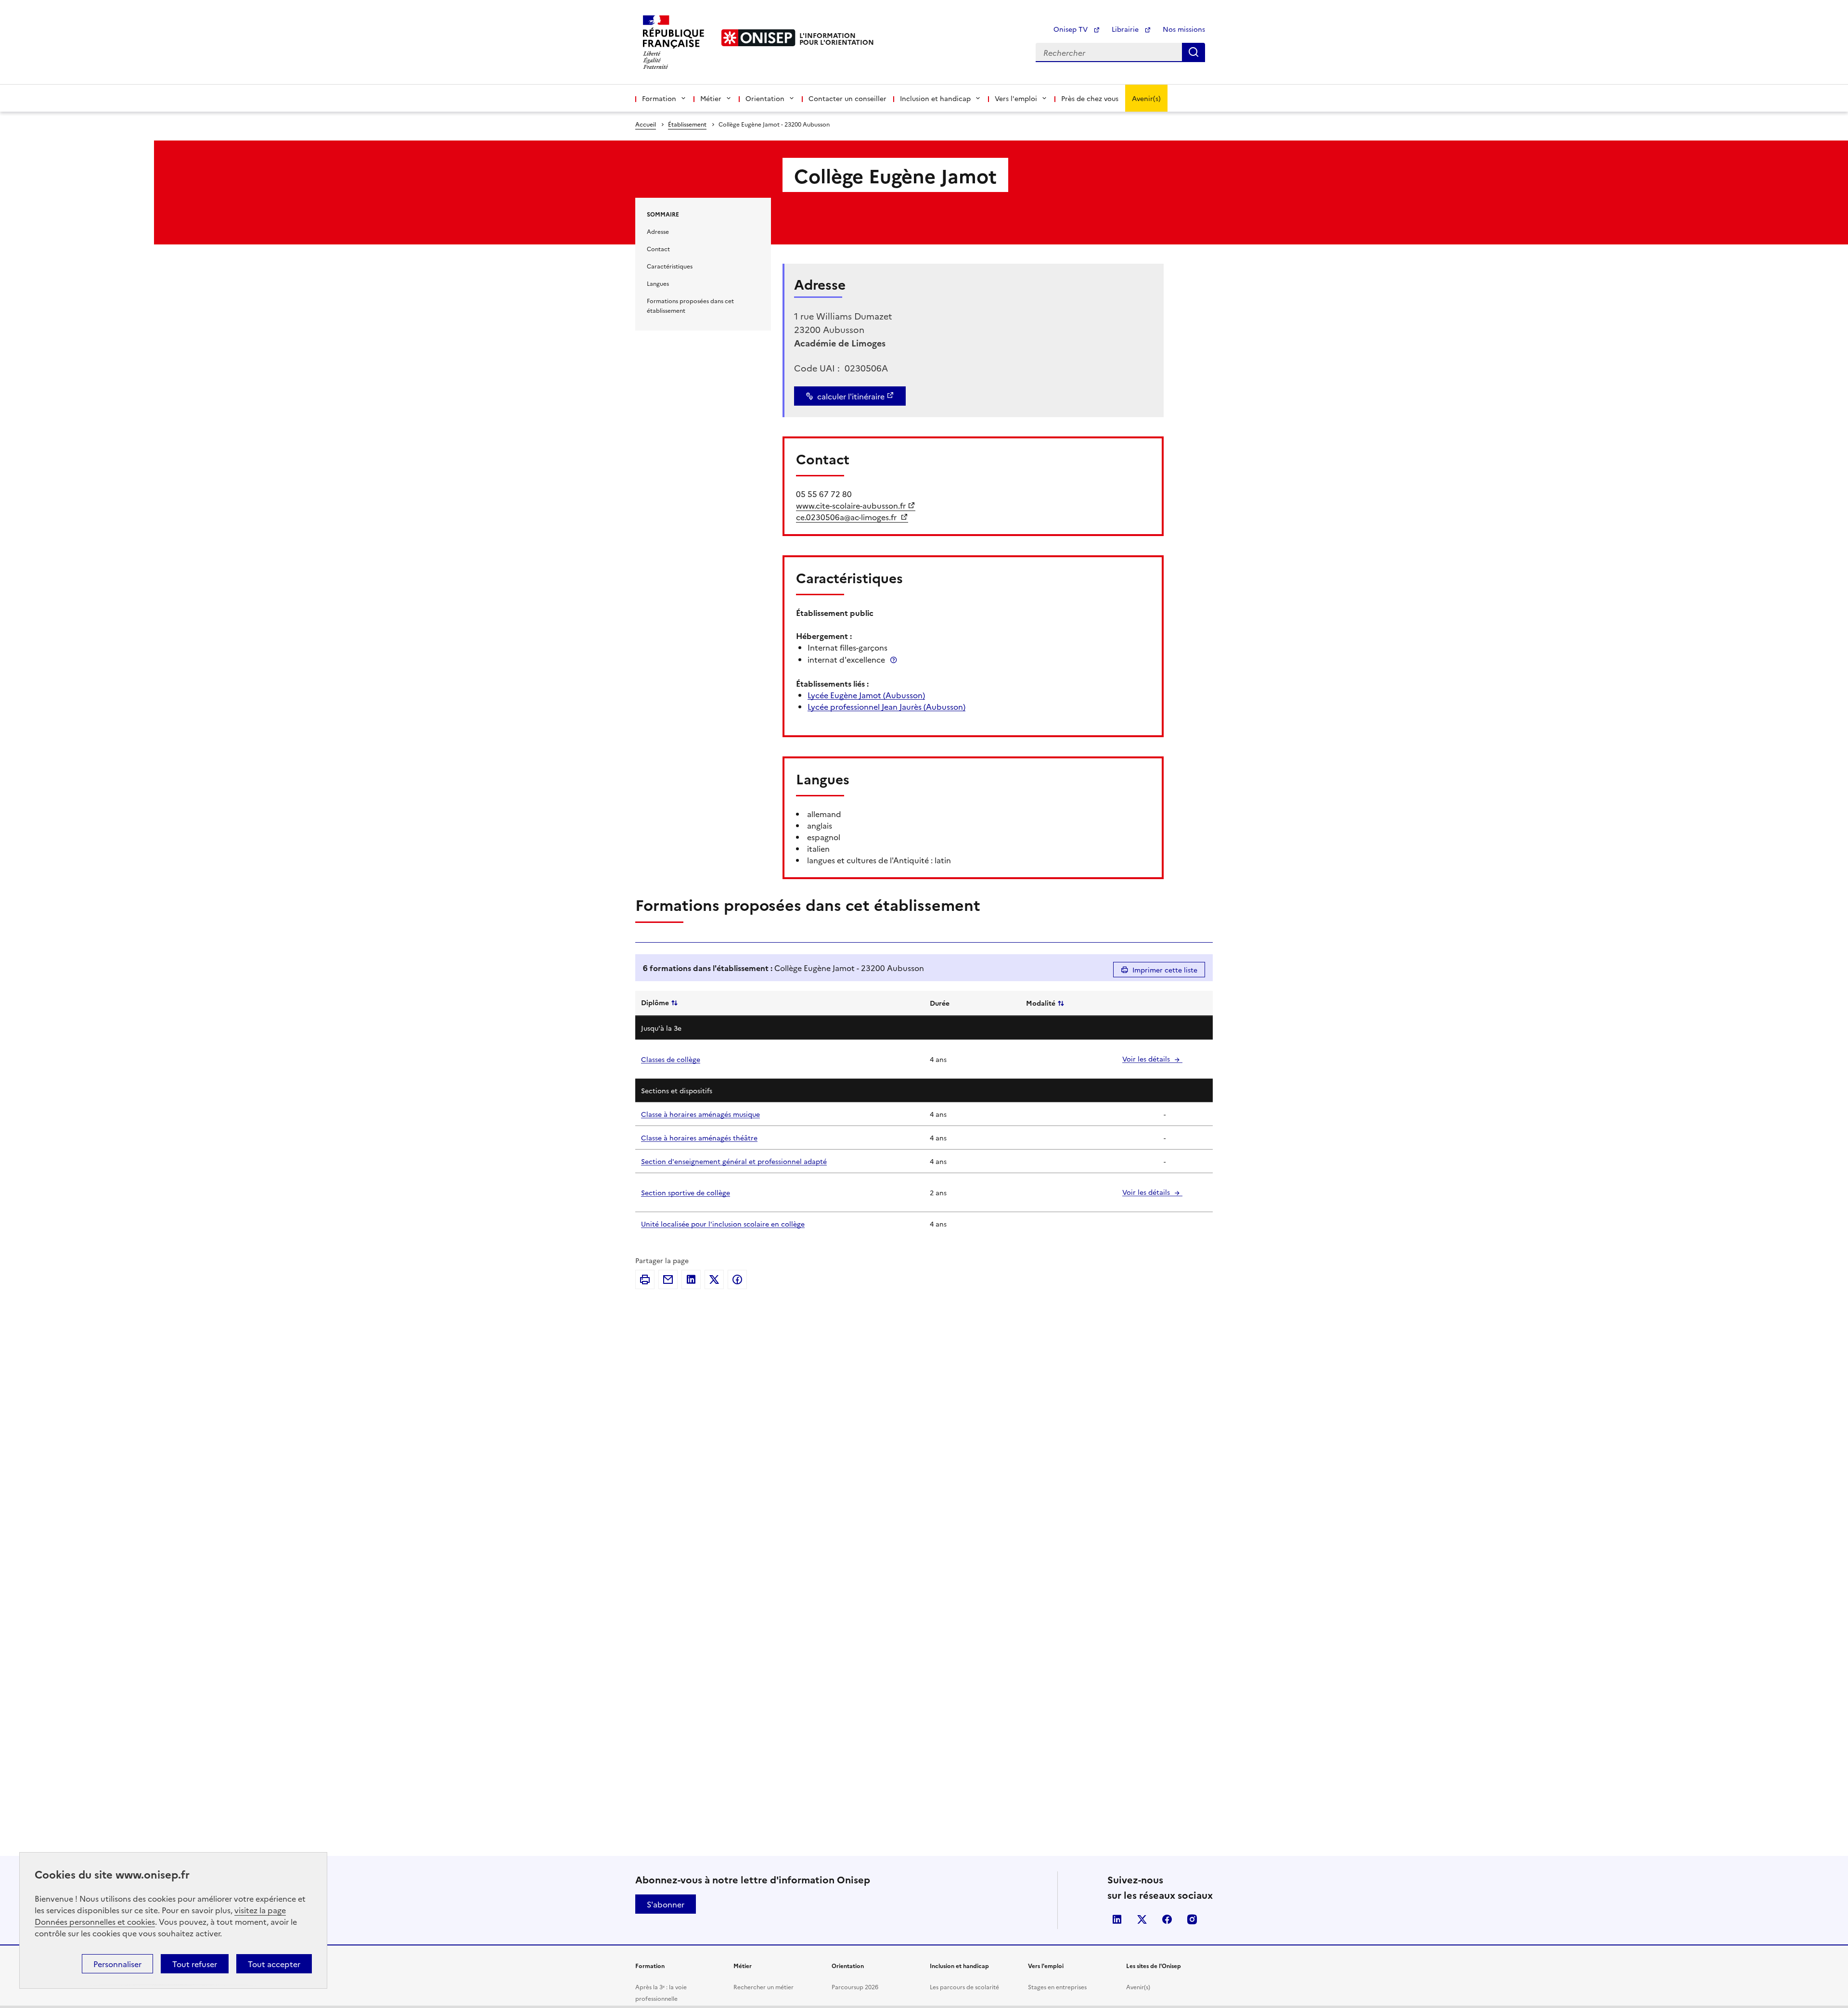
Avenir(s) (1146, 98)
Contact (658, 249)
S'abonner (666, 1904)
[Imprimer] (645, 1279)
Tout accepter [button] (274, 1964)
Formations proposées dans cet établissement (690, 305)
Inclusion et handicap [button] (935, 98)
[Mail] (668, 1279)
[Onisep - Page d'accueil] (758, 38)
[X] (714, 1279)
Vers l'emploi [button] (1016, 98)
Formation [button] (659, 98)
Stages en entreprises (1057, 1987)
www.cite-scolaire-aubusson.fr (851, 505)
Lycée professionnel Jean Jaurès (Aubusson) (886, 706)
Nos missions (1184, 29)
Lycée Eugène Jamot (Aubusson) (866, 695)
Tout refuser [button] (195, 1964)
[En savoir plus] (894, 659)
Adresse (658, 231)
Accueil (646, 124)
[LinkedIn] (691, 1279)
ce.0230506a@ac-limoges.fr (847, 517)
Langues (658, 283)
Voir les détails (1147, 1059)
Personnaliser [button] (117, 1964)
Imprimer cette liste (1165, 970)
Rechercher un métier (764, 1987)
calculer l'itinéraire (851, 396)
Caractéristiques (670, 266)
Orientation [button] (765, 98)
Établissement (687, 124)
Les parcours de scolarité (964, 1987)
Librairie (1126, 29)
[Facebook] (737, 1279)
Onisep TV (1072, 29)
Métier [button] (711, 98)
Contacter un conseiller (847, 98)
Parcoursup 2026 (855, 1987)
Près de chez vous (1090, 98)
